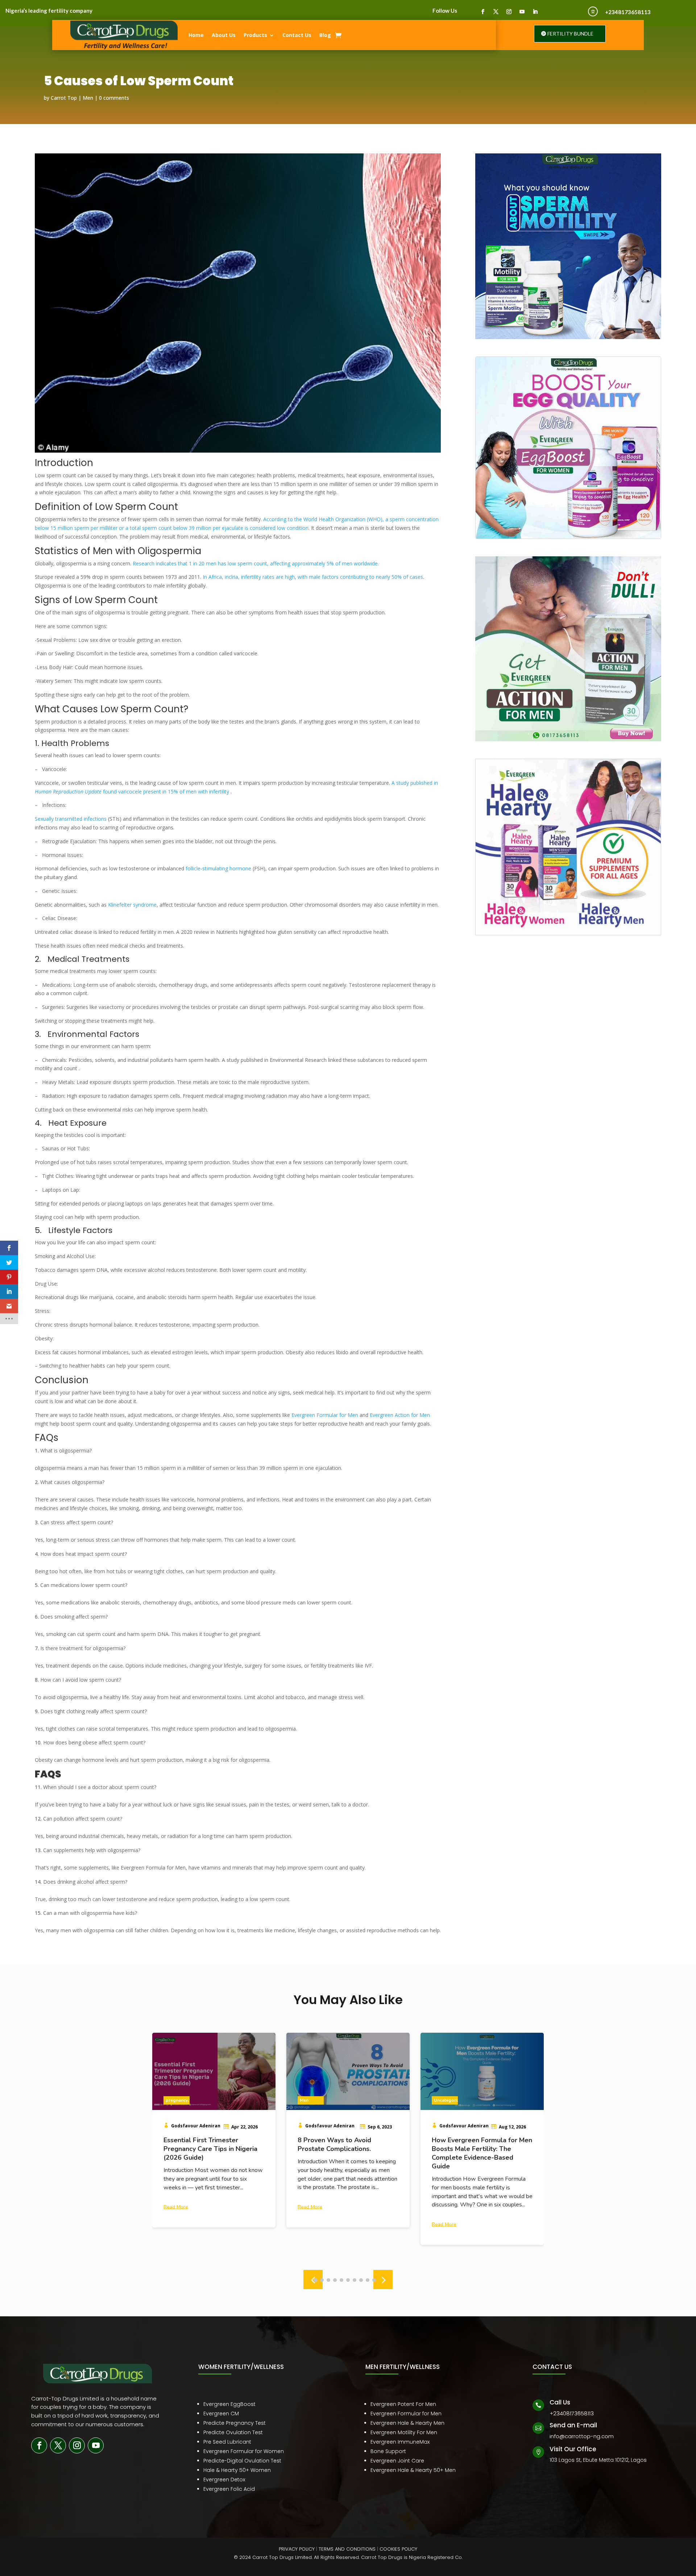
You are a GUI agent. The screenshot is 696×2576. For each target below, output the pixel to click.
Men (88, 98)
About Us (224, 35)
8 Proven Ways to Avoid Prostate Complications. (200, 2144)
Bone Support (388, 2451)
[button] (383, 2280)
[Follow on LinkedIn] (535, 12)
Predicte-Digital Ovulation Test (242, 2461)
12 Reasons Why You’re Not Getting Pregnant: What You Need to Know (475, 2149)
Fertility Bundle (570, 34)
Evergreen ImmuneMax (400, 2442)
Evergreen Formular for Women (244, 2451)
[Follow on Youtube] (522, 12)
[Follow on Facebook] (483, 12)
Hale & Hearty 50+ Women (237, 2470)
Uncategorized (315, 2100)
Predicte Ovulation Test (233, 2432)
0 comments (114, 98)
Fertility (442, 2100)
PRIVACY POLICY (297, 2549)
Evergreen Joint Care (397, 2461)
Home (196, 35)
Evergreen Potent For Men (403, 2404)
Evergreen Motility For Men (404, 2432)
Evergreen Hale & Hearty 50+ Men (413, 2470)
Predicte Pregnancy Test (235, 2423)
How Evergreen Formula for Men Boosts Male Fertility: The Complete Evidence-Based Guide (348, 2153)
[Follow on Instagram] (509, 12)
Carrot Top (64, 98)
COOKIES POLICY (398, 2549)
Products (255, 35)
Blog (325, 35)
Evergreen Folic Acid (229, 2489)
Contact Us (297, 35)
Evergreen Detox (224, 2480)
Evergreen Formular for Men (406, 2414)
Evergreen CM (221, 2414)
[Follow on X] (496, 12)
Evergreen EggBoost (229, 2404)
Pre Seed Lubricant (227, 2442)
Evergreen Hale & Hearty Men (407, 2423)
